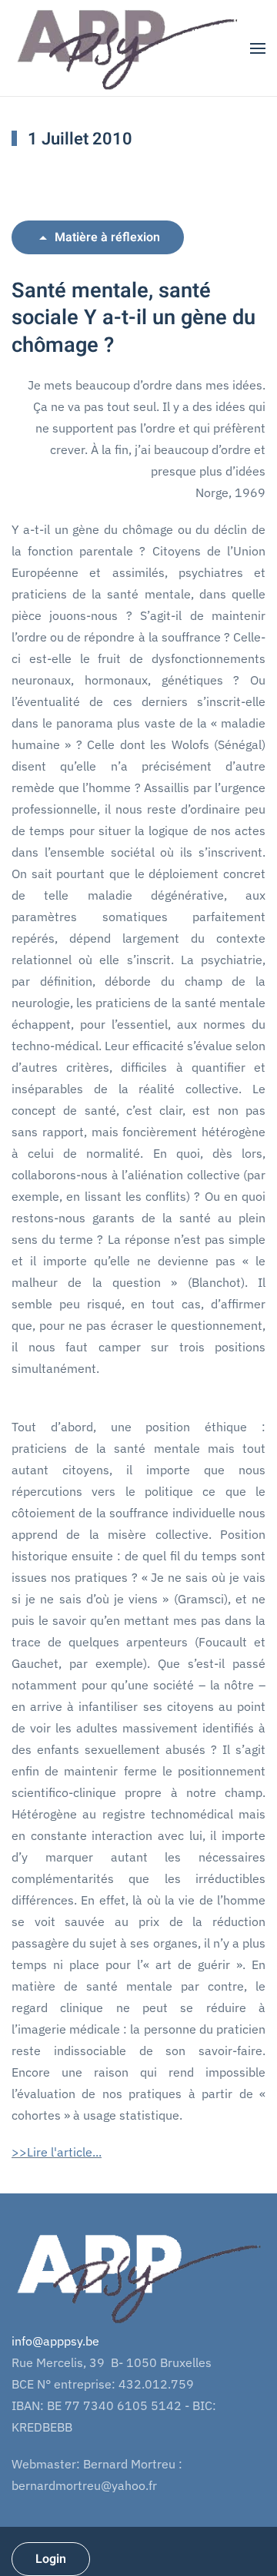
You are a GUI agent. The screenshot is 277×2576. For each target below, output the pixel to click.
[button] (258, 48)
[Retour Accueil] (127, 48)
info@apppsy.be (55, 2341)
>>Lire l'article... (57, 2152)
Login (51, 2559)
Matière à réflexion (107, 237)
